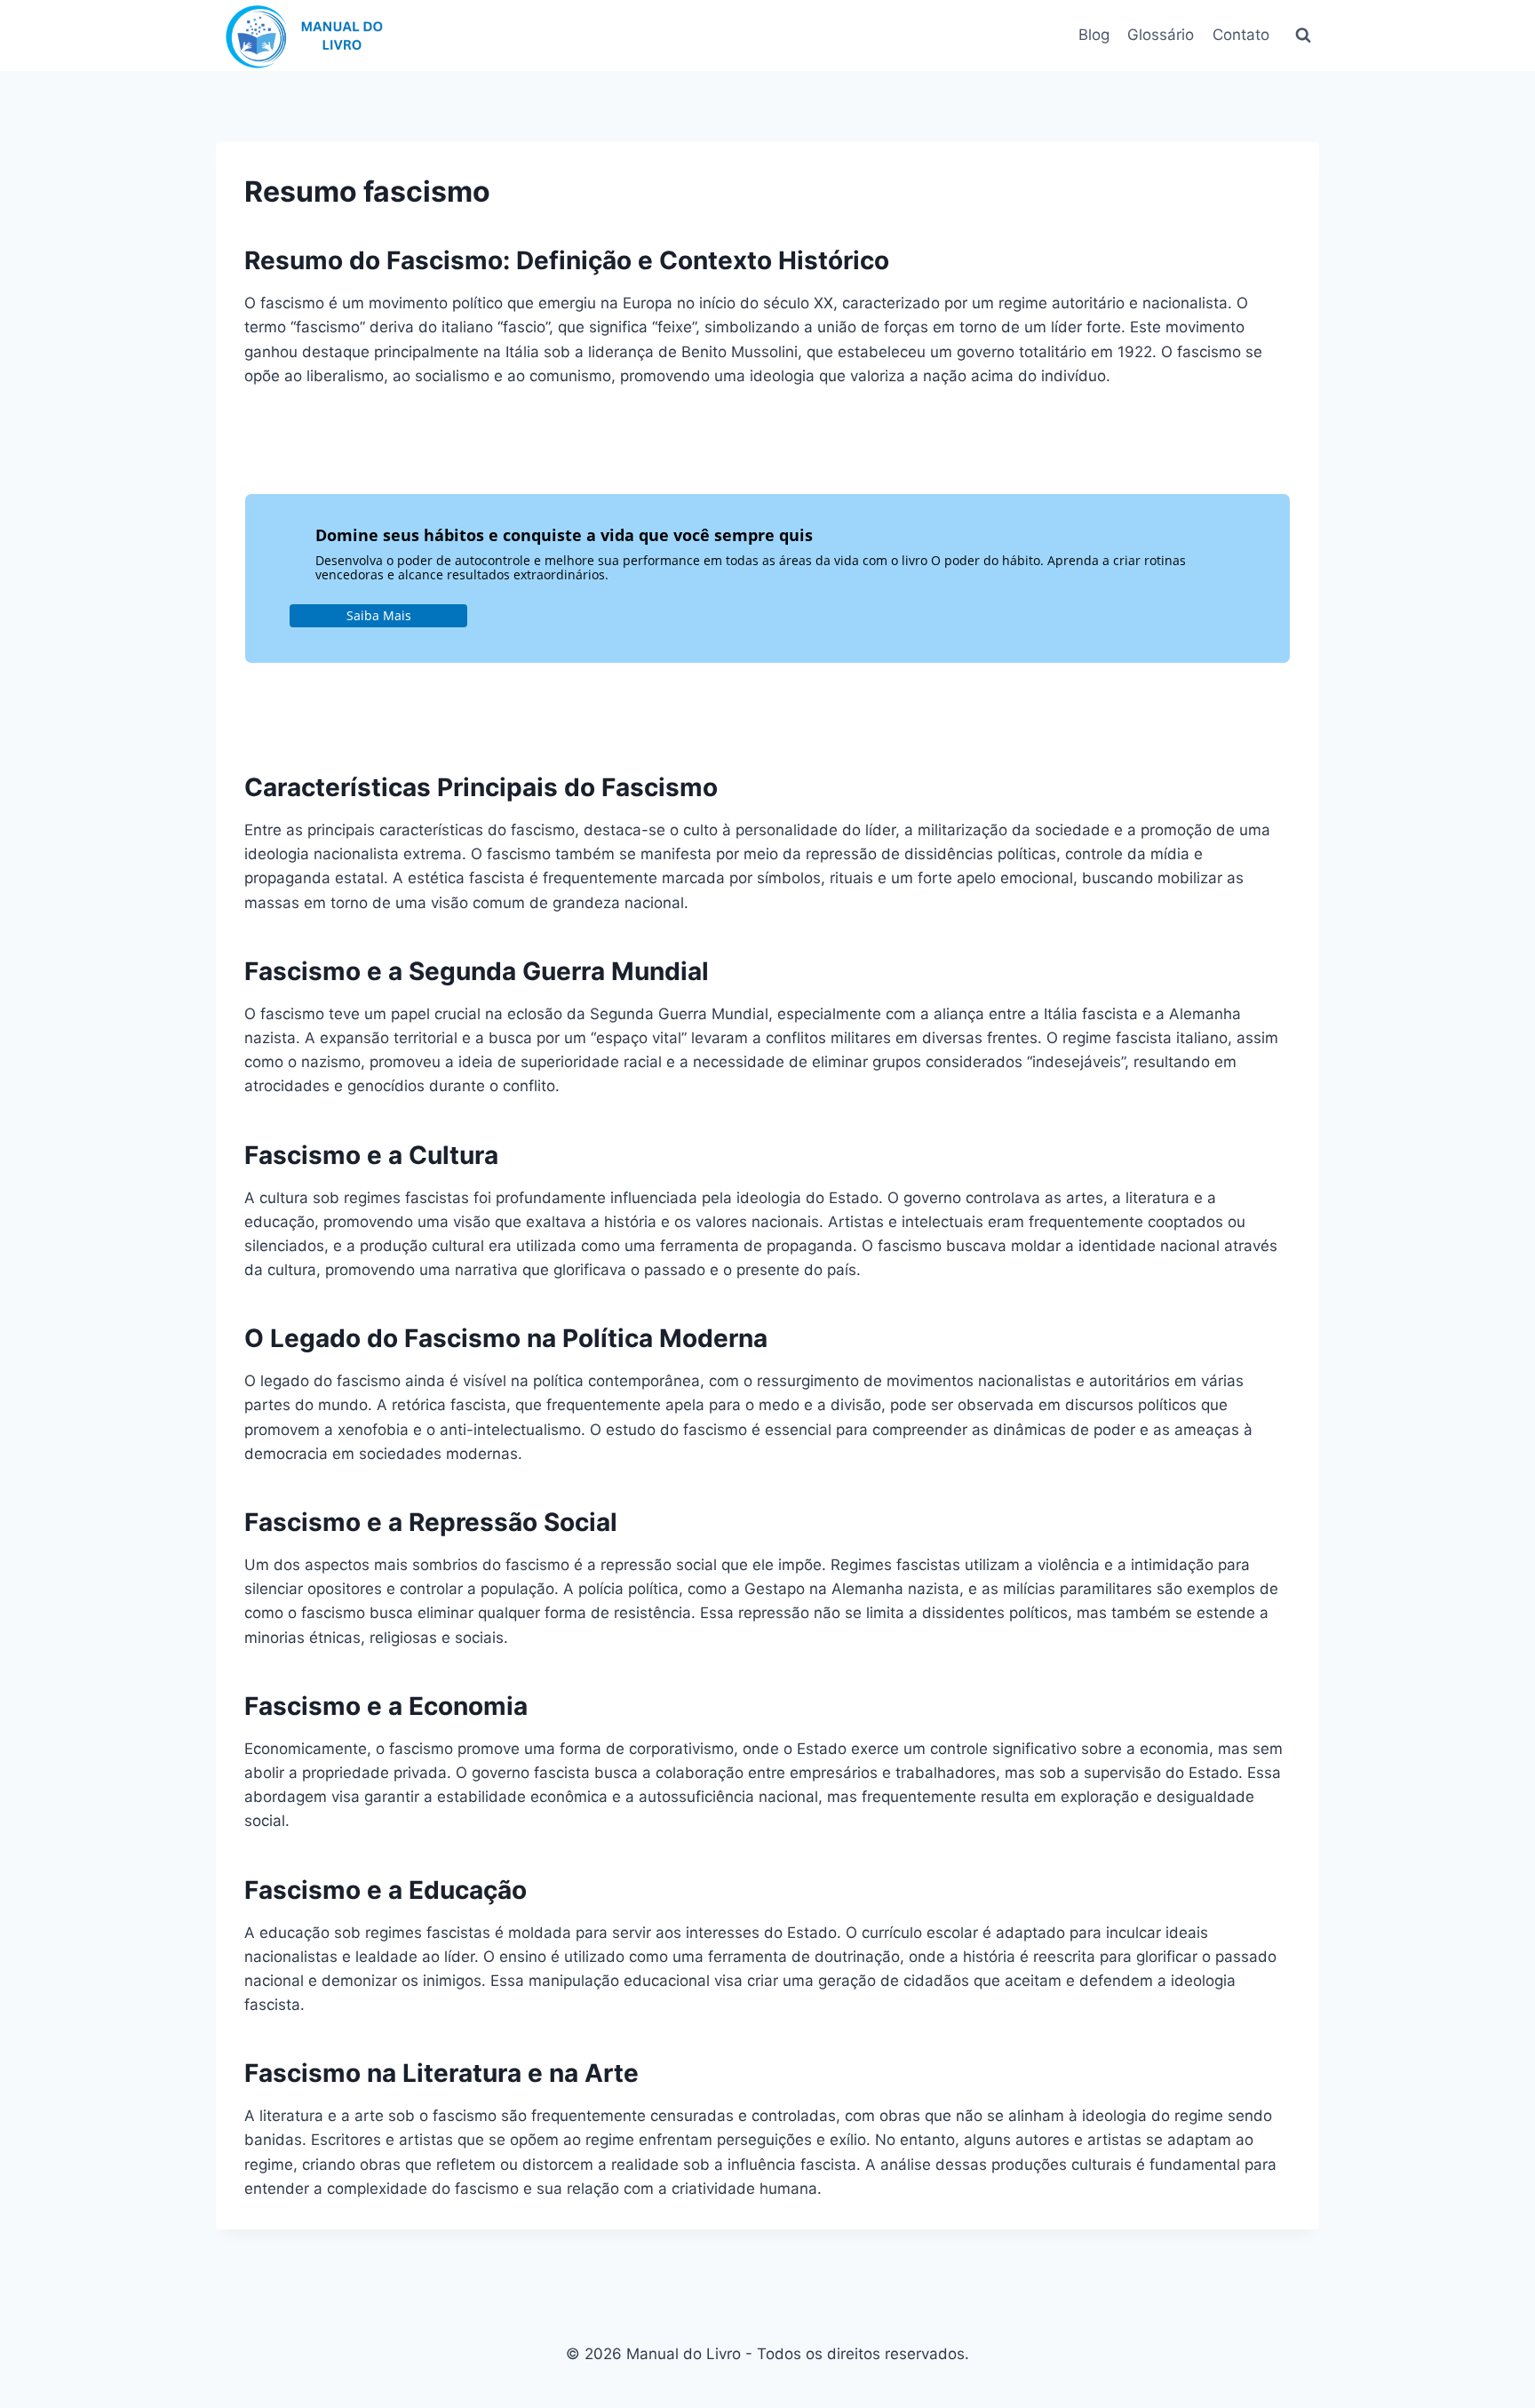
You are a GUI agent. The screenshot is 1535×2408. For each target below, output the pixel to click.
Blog (1094, 35)
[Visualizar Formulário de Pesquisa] (1303, 36)
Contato (1241, 35)
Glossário (1161, 35)
